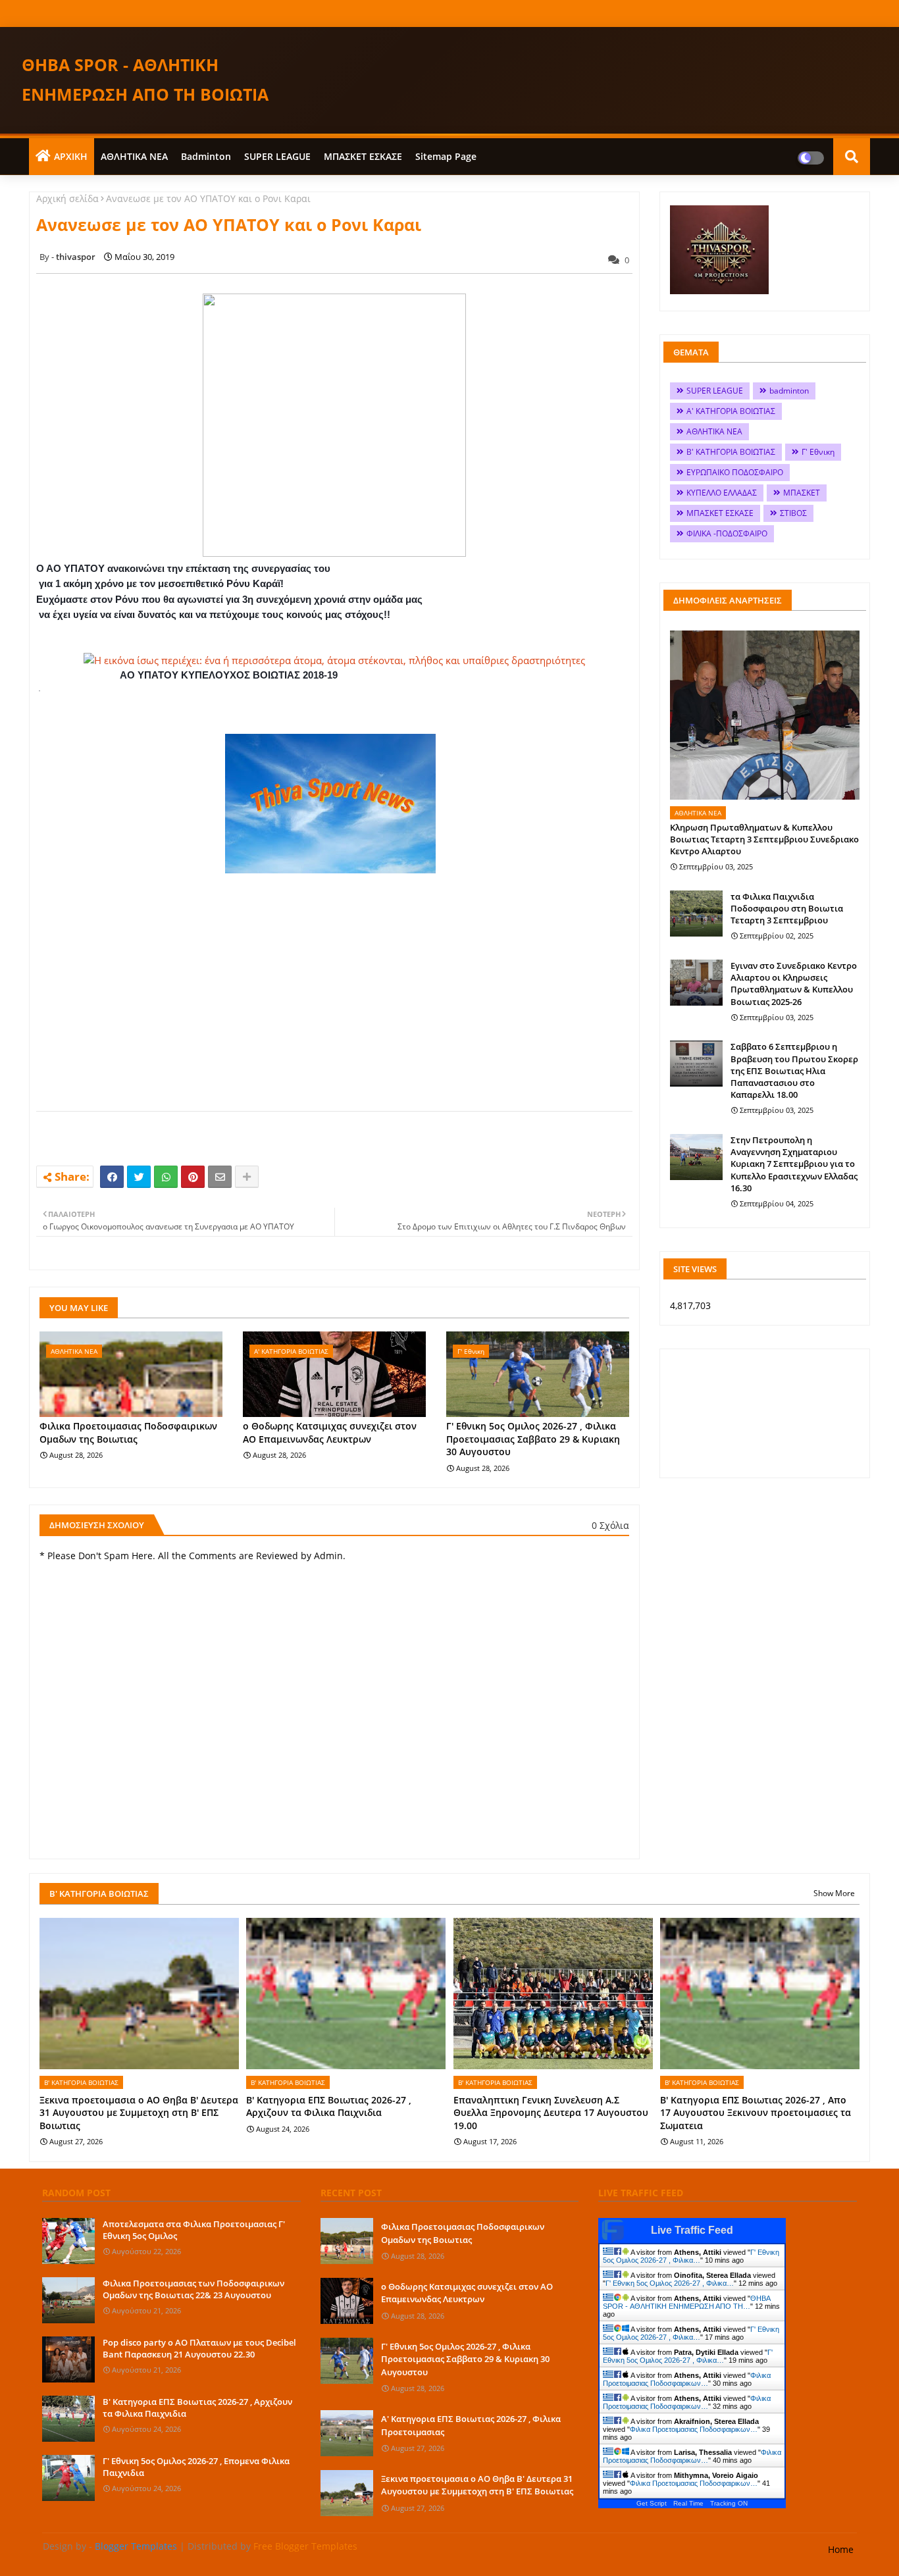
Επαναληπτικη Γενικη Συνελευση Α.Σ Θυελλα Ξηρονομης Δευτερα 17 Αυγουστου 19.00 (551, 2113)
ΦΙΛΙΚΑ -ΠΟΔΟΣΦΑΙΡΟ (727, 533)
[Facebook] (112, 1177)
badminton (206, 156)
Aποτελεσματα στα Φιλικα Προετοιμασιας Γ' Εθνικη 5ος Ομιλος (194, 2230)
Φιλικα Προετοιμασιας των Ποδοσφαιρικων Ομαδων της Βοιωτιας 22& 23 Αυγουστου (193, 2289)
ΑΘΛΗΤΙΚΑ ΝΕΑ (134, 156)
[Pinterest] (193, 1177)
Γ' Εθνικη (818, 452)
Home (841, 2549)
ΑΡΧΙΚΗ (71, 156)
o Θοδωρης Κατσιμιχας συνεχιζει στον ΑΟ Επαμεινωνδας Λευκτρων (330, 1432)
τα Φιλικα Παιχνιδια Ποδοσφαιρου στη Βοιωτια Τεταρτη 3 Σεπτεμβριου (787, 908)
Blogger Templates (136, 2546)
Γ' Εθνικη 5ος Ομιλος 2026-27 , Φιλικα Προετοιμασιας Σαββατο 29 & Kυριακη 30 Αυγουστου (533, 1439)
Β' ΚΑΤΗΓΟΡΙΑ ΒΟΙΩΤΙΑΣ (731, 452)
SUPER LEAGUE (277, 156)
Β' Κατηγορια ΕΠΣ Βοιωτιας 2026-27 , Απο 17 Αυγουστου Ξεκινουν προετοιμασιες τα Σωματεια (756, 2113)
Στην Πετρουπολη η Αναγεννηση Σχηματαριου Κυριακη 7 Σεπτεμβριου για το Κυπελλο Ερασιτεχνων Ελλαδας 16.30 (794, 1164)
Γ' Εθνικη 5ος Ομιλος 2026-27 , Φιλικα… (691, 2256)
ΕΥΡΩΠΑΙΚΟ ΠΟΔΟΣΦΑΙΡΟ (735, 472)
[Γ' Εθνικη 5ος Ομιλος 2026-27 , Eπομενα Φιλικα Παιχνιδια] (68, 2478)
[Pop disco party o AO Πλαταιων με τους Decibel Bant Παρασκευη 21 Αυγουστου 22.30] (68, 2359)
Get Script (652, 2503)
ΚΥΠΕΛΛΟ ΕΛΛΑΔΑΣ (722, 493)
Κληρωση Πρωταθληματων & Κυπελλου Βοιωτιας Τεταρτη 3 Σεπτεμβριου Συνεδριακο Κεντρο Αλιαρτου (764, 839)
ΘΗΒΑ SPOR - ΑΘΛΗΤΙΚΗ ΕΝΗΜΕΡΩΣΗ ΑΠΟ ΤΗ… (686, 2302)
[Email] (220, 1177)
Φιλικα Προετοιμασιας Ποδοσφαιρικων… (687, 2379)
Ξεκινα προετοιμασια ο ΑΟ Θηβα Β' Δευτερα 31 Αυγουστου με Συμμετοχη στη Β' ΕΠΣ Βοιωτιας (139, 2113)
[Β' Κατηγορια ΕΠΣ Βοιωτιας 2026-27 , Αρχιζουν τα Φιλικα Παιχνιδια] (68, 2419)
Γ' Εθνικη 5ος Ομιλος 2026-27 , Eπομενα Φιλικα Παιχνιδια (196, 2467)
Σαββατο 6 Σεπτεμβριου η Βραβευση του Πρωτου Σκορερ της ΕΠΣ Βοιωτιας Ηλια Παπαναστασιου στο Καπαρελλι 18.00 (794, 1070)
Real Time (688, 2503)
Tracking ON (729, 2503)
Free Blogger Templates (305, 2546)
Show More (834, 1893)
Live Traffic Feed (692, 2230)
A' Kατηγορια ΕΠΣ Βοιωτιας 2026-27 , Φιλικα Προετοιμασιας (471, 2425)
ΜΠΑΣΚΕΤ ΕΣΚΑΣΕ (363, 156)
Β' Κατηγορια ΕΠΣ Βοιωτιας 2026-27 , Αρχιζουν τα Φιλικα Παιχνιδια (329, 2106)
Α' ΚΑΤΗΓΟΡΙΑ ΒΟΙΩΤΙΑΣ (731, 411)
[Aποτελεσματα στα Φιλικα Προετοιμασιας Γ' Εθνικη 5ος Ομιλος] (68, 2241)
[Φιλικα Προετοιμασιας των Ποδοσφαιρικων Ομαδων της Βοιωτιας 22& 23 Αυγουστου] (68, 2300)
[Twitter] (139, 1177)
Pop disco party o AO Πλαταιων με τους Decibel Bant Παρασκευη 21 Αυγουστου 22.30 (199, 2348)
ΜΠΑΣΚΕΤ (802, 493)
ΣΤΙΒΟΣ (793, 513)
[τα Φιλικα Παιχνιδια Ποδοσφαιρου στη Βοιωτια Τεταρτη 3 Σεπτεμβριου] (696, 914)
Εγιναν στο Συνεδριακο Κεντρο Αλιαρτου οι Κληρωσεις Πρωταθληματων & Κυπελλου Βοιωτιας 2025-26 (794, 984)
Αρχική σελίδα (67, 198)
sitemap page (446, 156)
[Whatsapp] (166, 1177)
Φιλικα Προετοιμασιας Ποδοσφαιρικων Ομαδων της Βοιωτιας (128, 1432)
